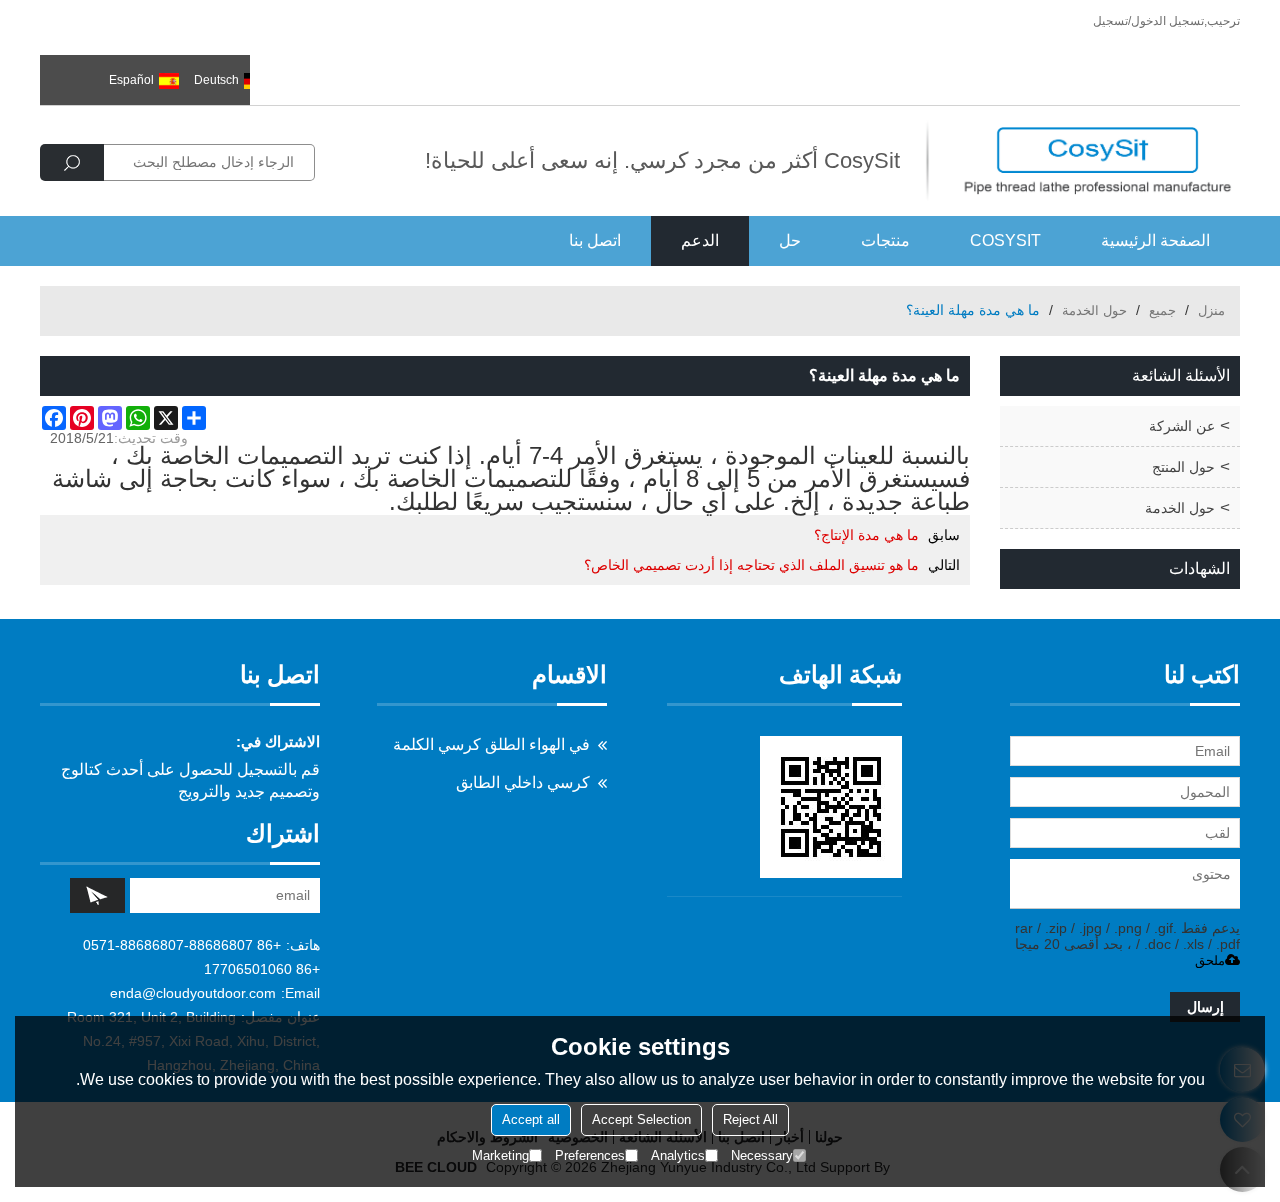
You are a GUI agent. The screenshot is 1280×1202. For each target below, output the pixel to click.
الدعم (700, 240)
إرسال (1205, 1007)
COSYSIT (1005, 240)
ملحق (1210, 960)
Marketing (500, 1155)
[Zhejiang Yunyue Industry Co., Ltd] (1097, 161)
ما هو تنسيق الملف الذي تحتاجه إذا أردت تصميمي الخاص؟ (751, 565)
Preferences (590, 1155)
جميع (1162, 310)
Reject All (750, 1119)
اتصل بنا (595, 240)
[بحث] (72, 162)
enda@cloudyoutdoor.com (193, 993)
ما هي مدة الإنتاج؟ (866, 535)
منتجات (885, 240)
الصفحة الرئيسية (1155, 240)
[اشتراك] (97, 895)
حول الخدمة (1094, 310)
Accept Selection (641, 1119)
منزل (1211, 310)
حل (790, 240)
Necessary (762, 1155)
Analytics (678, 1155)
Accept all (531, 1119)
